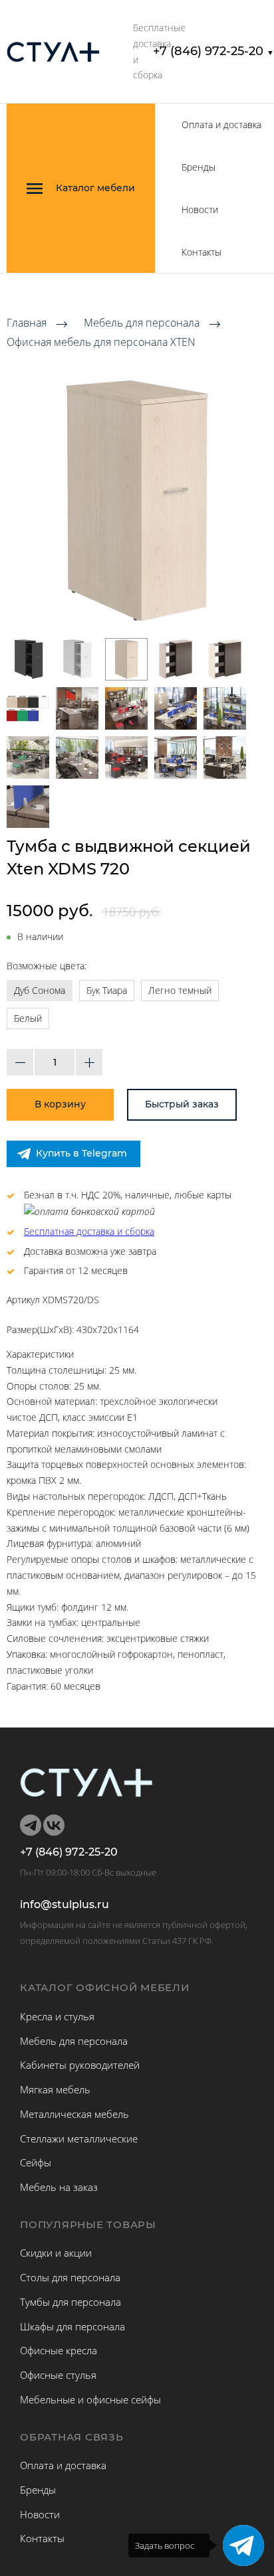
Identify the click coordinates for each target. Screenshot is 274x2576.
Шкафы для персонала (72, 2326)
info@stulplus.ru (65, 1905)
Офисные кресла (59, 2350)
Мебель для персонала (142, 323)
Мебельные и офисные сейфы (90, 2399)
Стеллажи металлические (79, 2138)
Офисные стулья (58, 2375)
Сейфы (36, 2162)
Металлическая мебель (74, 2114)
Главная (27, 323)
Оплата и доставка (221, 124)
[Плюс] (89, 1062)
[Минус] (20, 1062)
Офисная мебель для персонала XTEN (101, 342)
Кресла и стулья (57, 2016)
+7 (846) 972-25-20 (213, 51)
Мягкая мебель (55, 2089)
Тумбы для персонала (70, 2302)
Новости (200, 209)
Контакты (202, 252)
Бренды (199, 167)
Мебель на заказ (59, 2187)
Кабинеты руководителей (80, 2065)
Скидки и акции (56, 2253)
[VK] (54, 1825)
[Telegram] (243, 2545)
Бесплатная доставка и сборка (89, 1231)
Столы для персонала (70, 2277)
